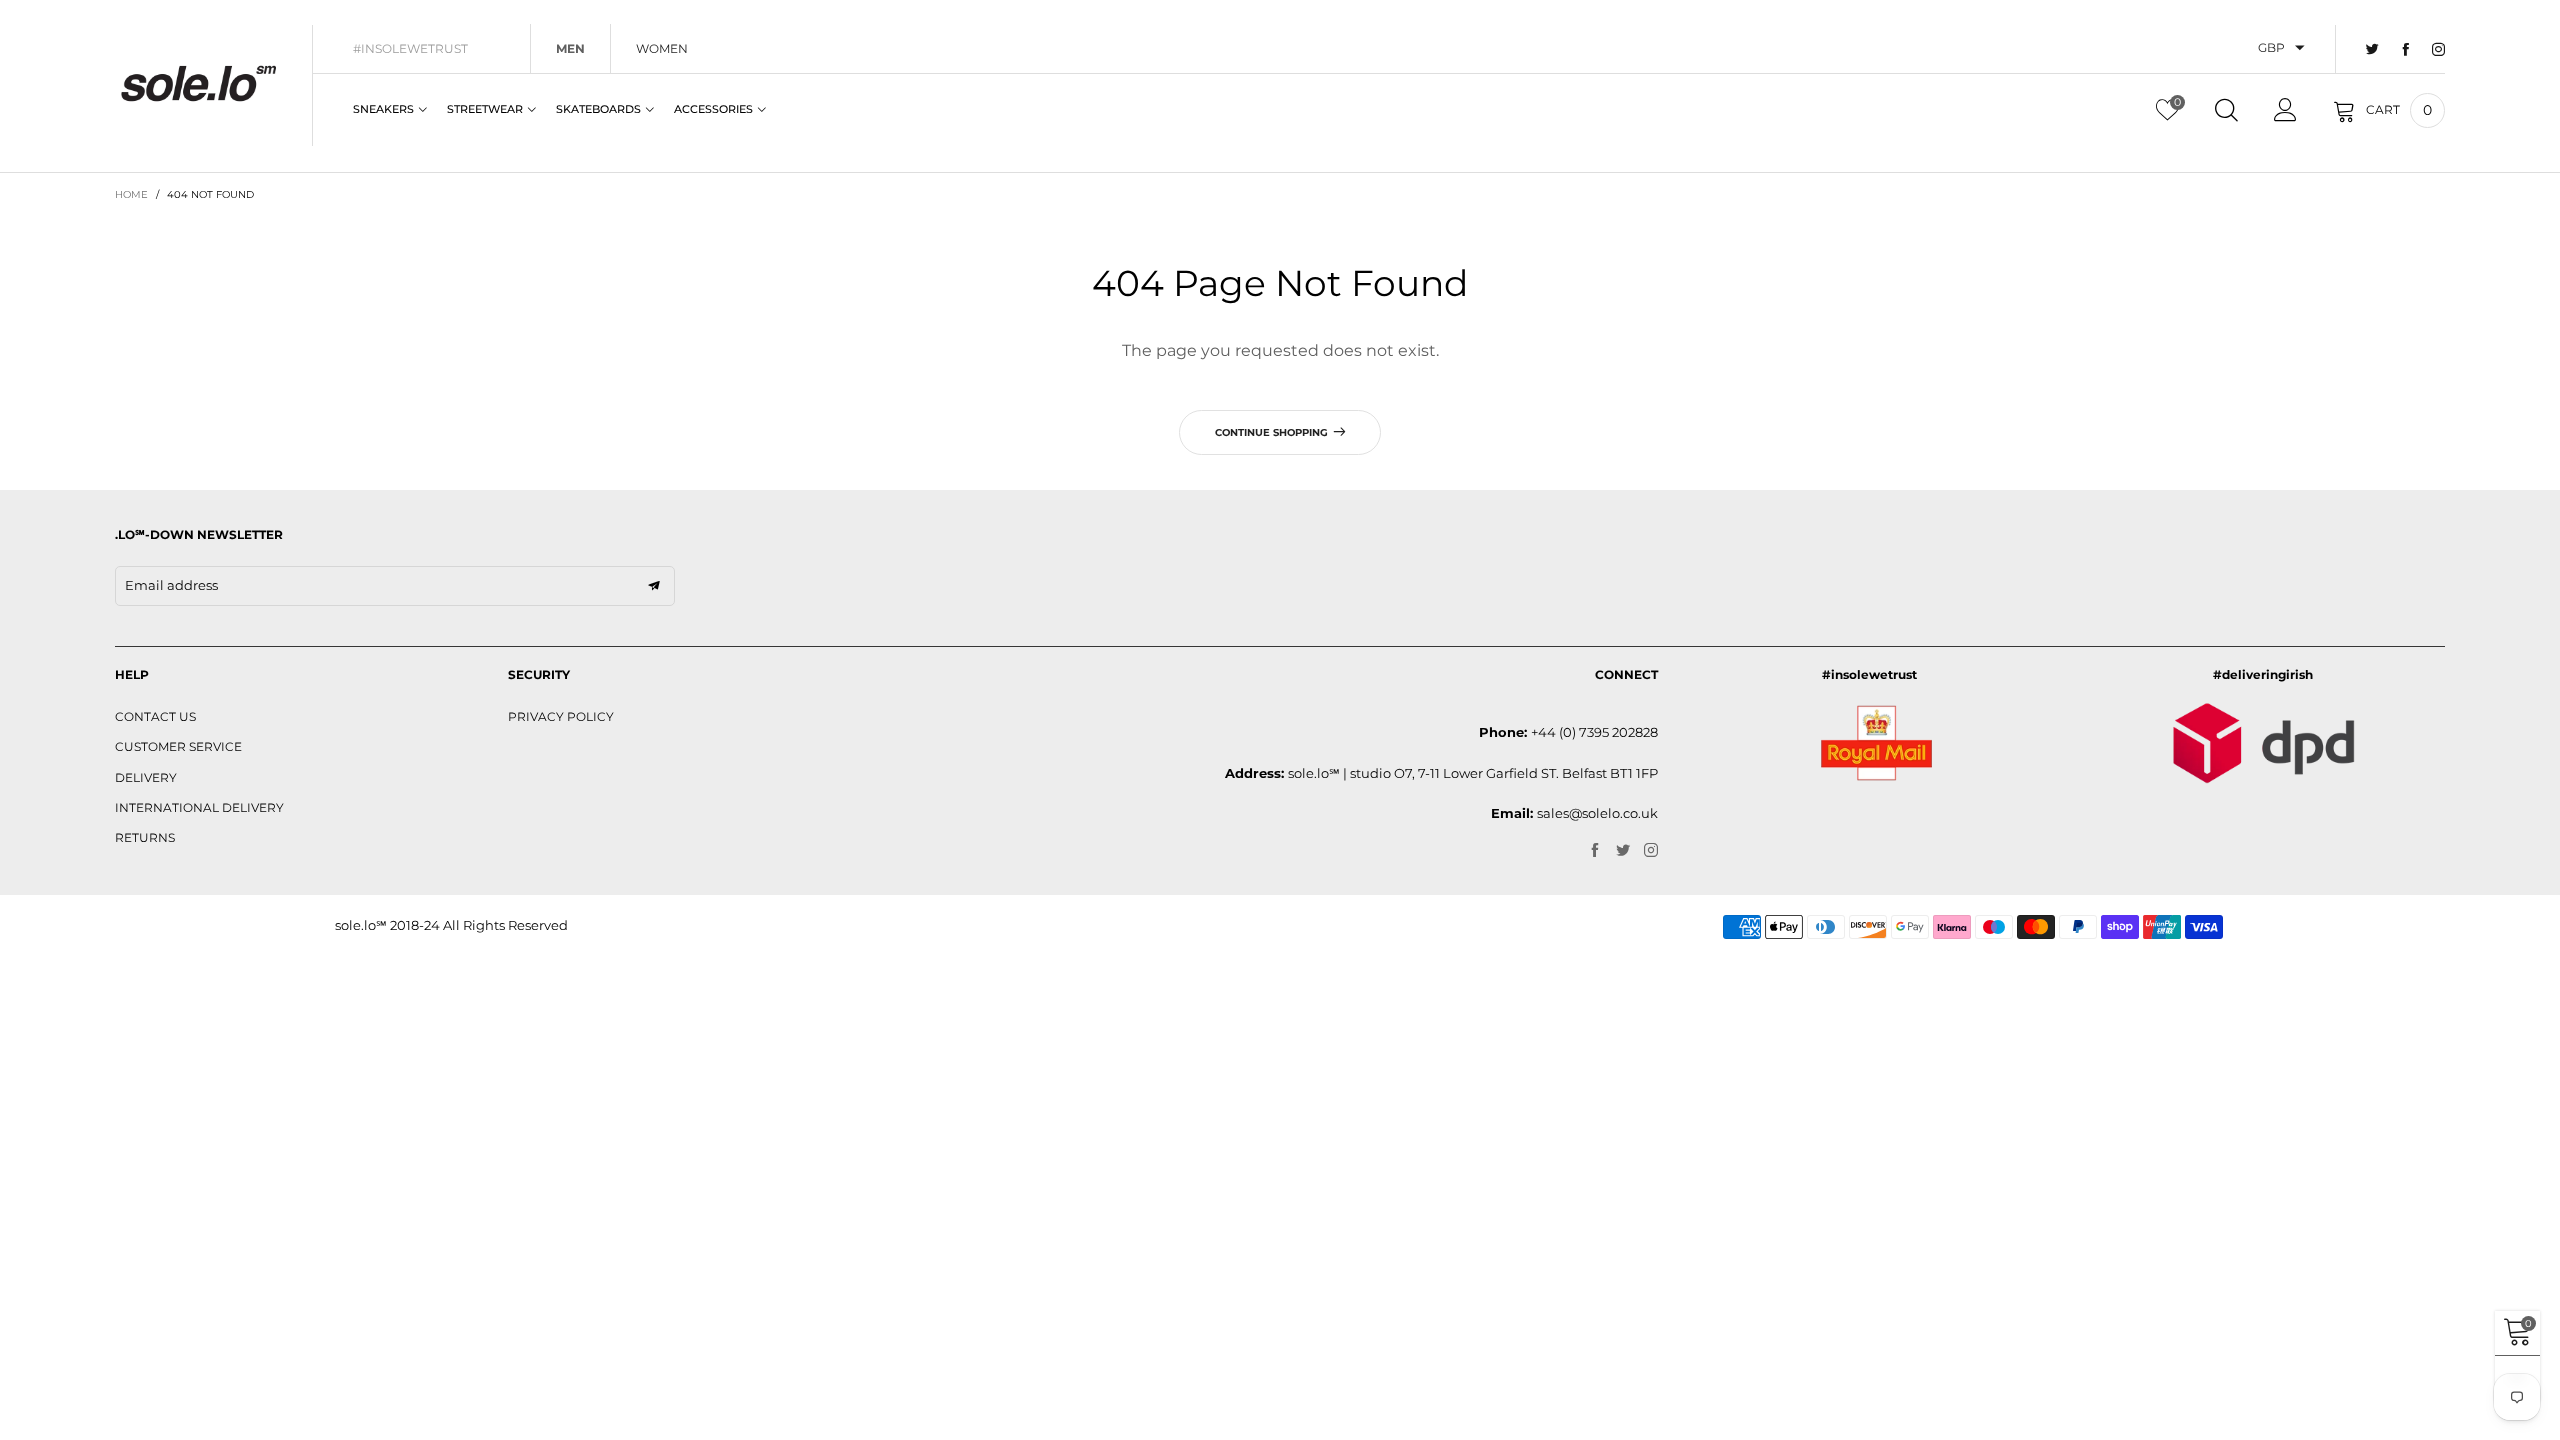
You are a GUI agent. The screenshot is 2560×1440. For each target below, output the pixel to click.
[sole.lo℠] (198, 83)
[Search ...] (2226, 110)
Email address (171, 585)
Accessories (713, 109)
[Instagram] (2438, 50)
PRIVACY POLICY (561, 716)
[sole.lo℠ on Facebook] (1595, 851)
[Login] (2285, 110)
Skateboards (598, 109)
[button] (654, 586)
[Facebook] (2405, 50)
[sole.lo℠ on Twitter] (1623, 851)
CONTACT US (155, 716)
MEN (570, 48)
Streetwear (485, 109)
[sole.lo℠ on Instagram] (1651, 851)
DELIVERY (146, 777)
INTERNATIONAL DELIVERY (199, 807)
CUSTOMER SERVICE (178, 746)
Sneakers (383, 109)
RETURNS (145, 837)
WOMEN (662, 48)
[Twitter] (2372, 50)
